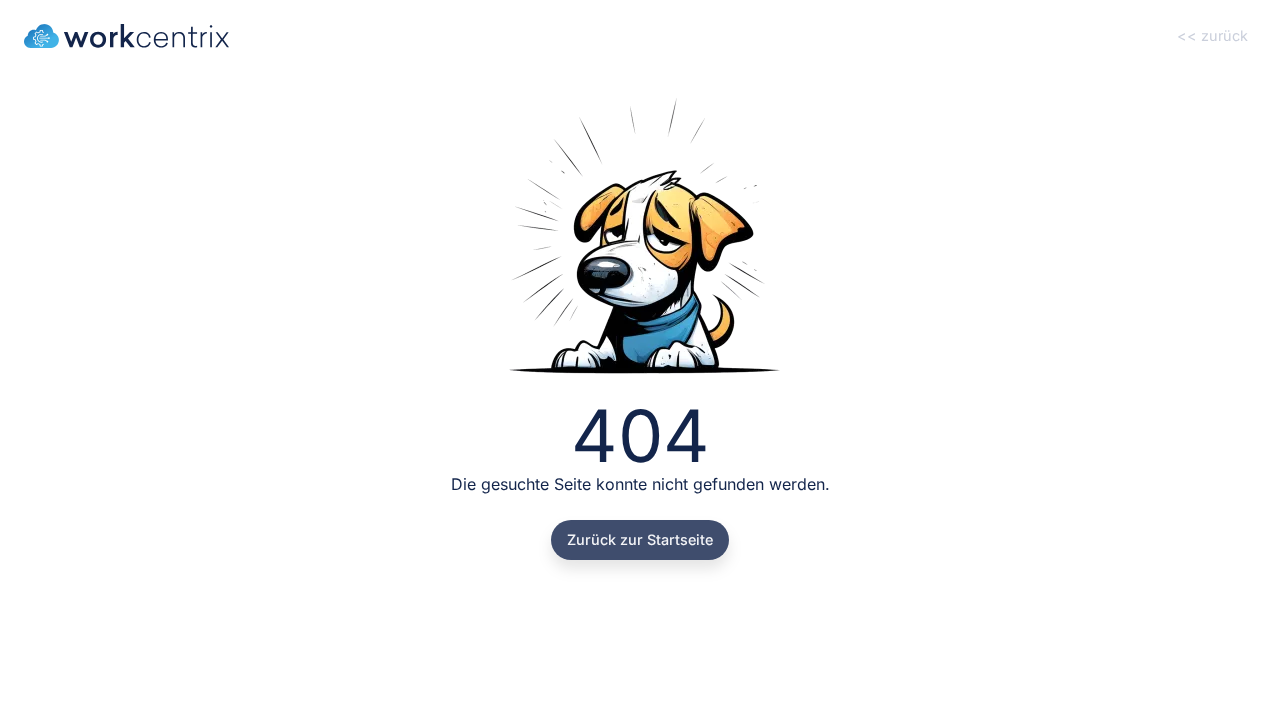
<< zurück (1212, 35)
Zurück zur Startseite (640, 539)
